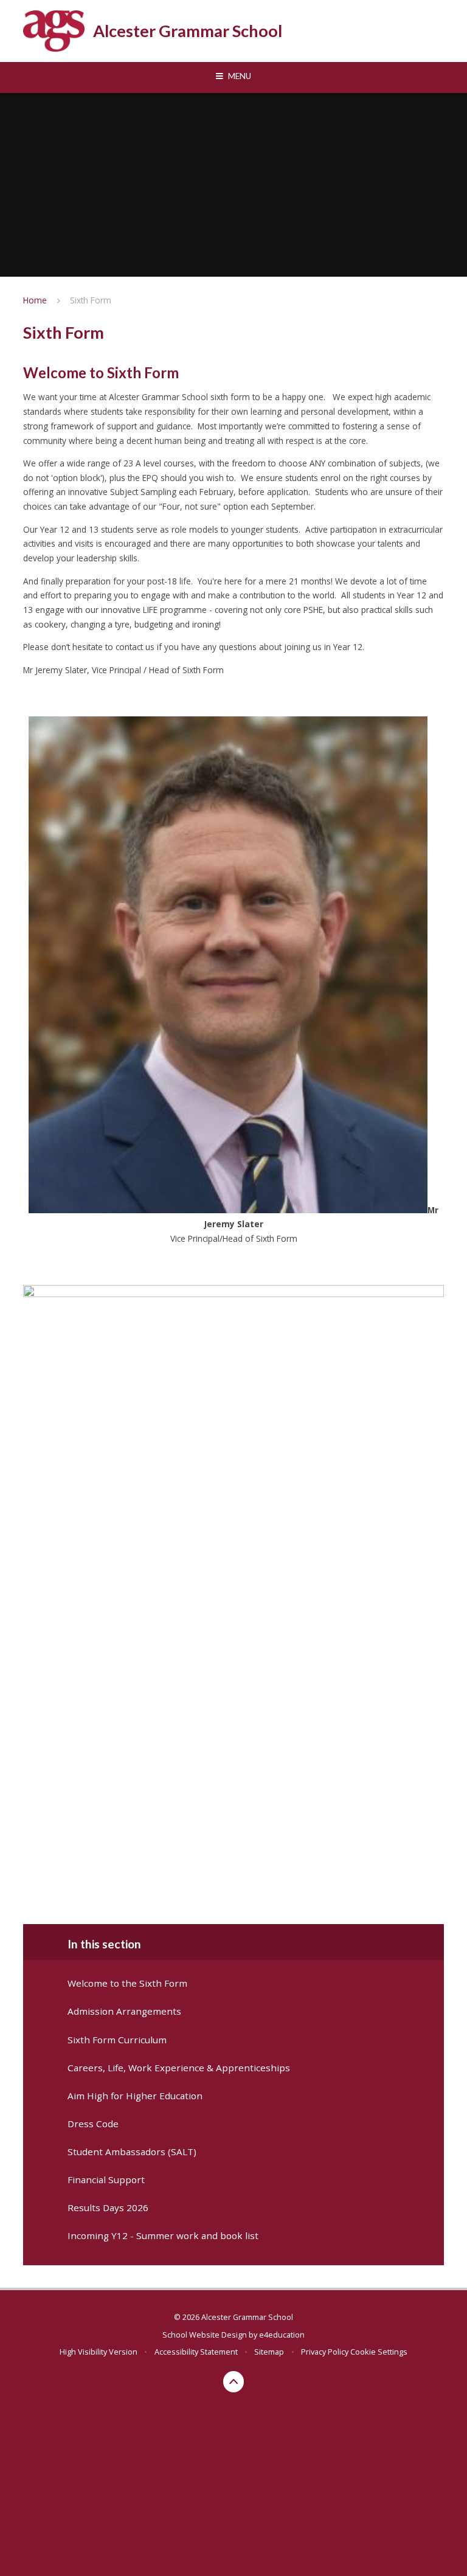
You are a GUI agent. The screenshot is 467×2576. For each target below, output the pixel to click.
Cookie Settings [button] (379, 2352)
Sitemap (269, 2352)
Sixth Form (91, 300)
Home (35, 300)
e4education (282, 2335)
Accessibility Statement (196, 2352)
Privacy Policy (325, 2352)
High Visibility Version (99, 2352)
